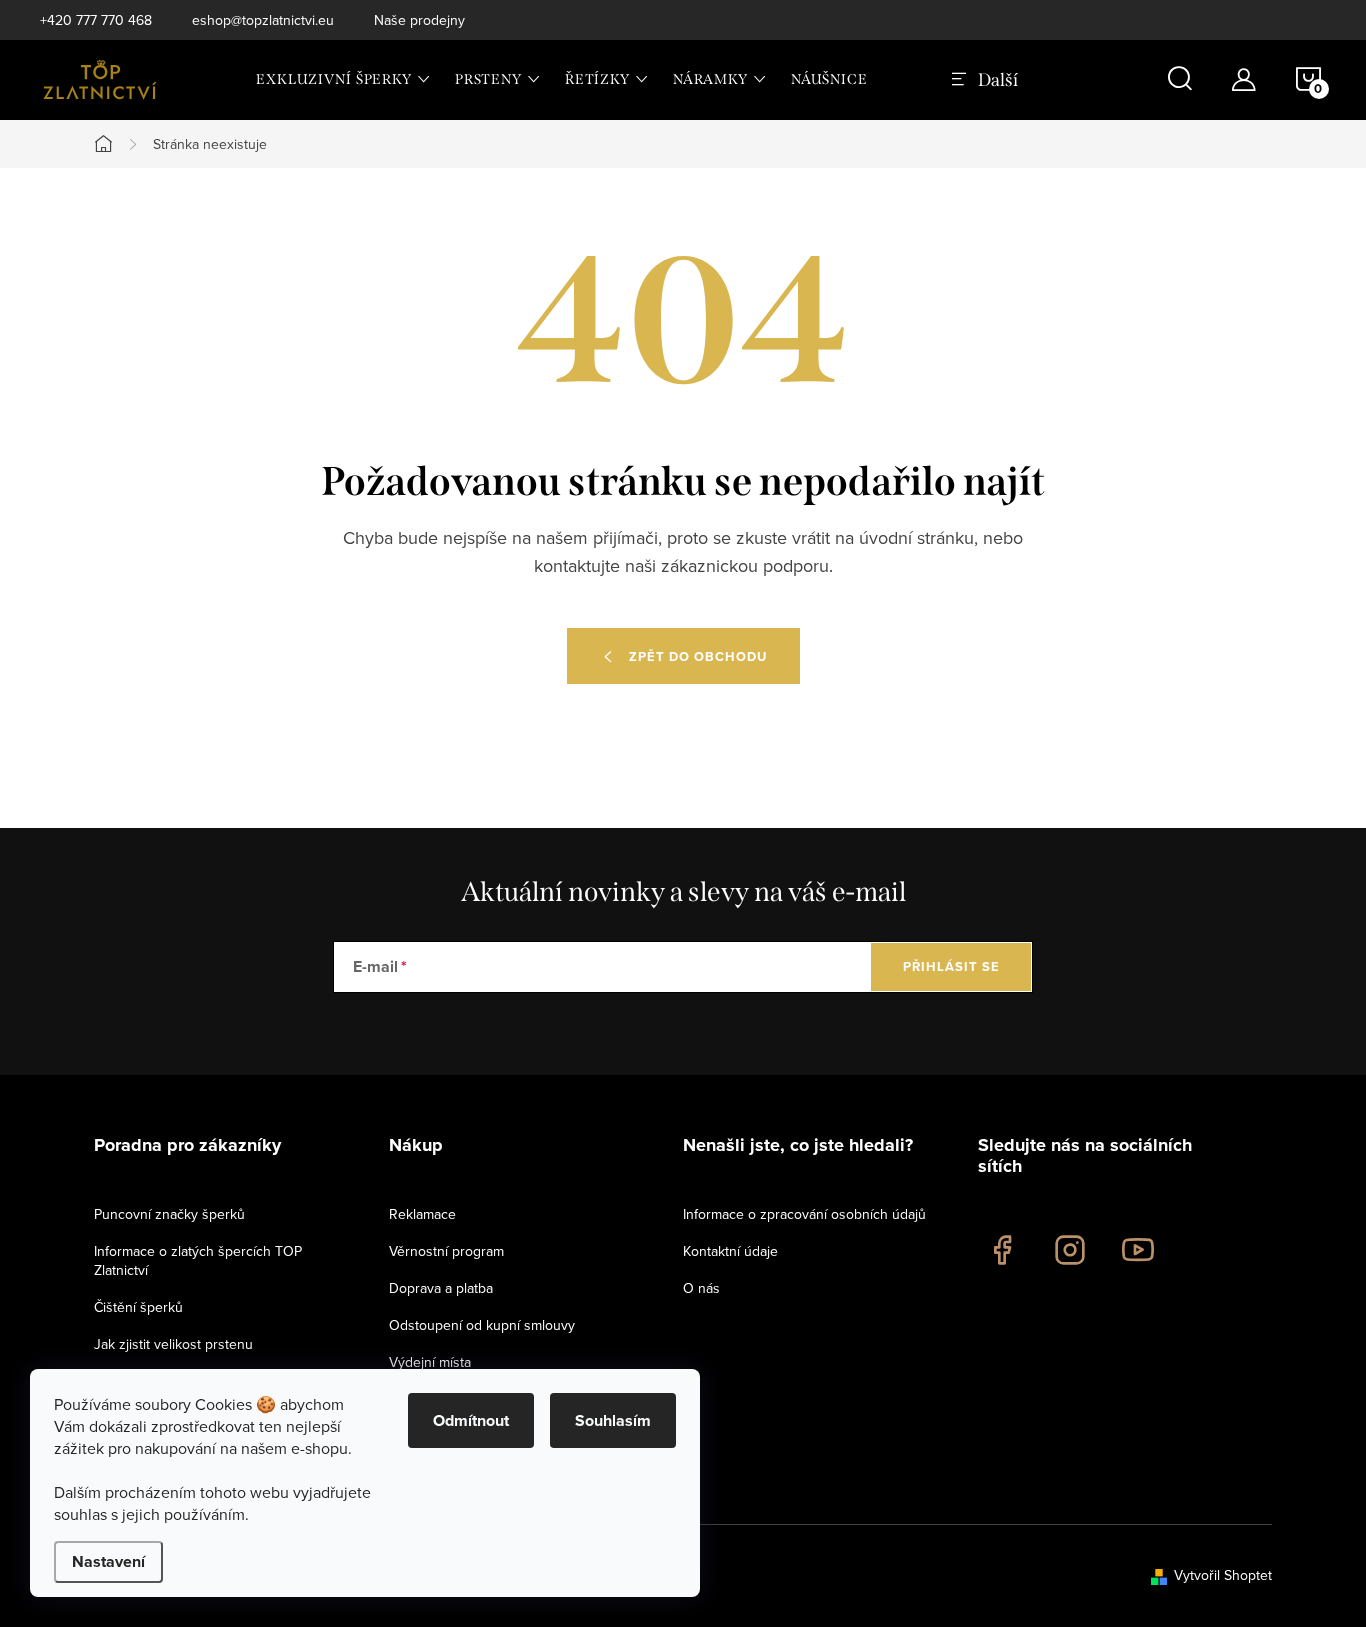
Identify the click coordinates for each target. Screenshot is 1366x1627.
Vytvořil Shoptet (1223, 1575)
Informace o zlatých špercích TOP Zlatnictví (198, 1260)
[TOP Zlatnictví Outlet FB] (1002, 1250)
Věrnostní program (446, 1251)
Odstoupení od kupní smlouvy (482, 1325)
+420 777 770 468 (96, 20)
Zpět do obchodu (698, 656)
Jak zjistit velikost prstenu (173, 1344)
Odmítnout (471, 1420)
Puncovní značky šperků (169, 1214)
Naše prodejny (419, 20)
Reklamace (422, 1214)
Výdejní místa (430, 1362)
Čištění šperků (138, 1307)
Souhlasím (613, 1420)
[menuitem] (343, 80)
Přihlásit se (951, 966)
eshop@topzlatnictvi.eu (263, 20)
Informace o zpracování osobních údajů (804, 1214)
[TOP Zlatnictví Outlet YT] (1138, 1250)
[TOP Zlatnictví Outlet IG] (1070, 1250)
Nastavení (108, 1561)
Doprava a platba (441, 1288)
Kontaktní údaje (730, 1251)
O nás (701, 1288)
